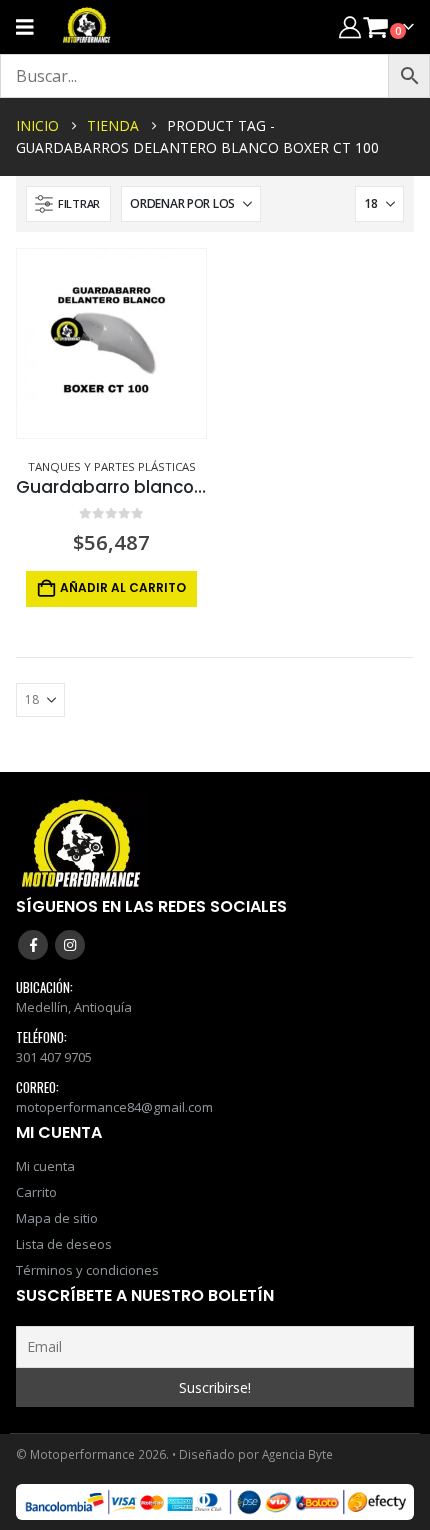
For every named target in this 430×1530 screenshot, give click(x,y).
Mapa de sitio (57, 1218)
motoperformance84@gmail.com (114, 1107)
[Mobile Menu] (31, 27)
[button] (68, 204)
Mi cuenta (45, 1166)
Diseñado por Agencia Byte (256, 1454)
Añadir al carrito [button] (123, 587)
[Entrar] (350, 26)
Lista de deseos (64, 1244)
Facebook (33, 945)
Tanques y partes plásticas (112, 466)
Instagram (70, 945)
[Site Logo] (87, 27)
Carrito (36, 1192)
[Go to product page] (111, 343)
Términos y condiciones (87, 1270)
